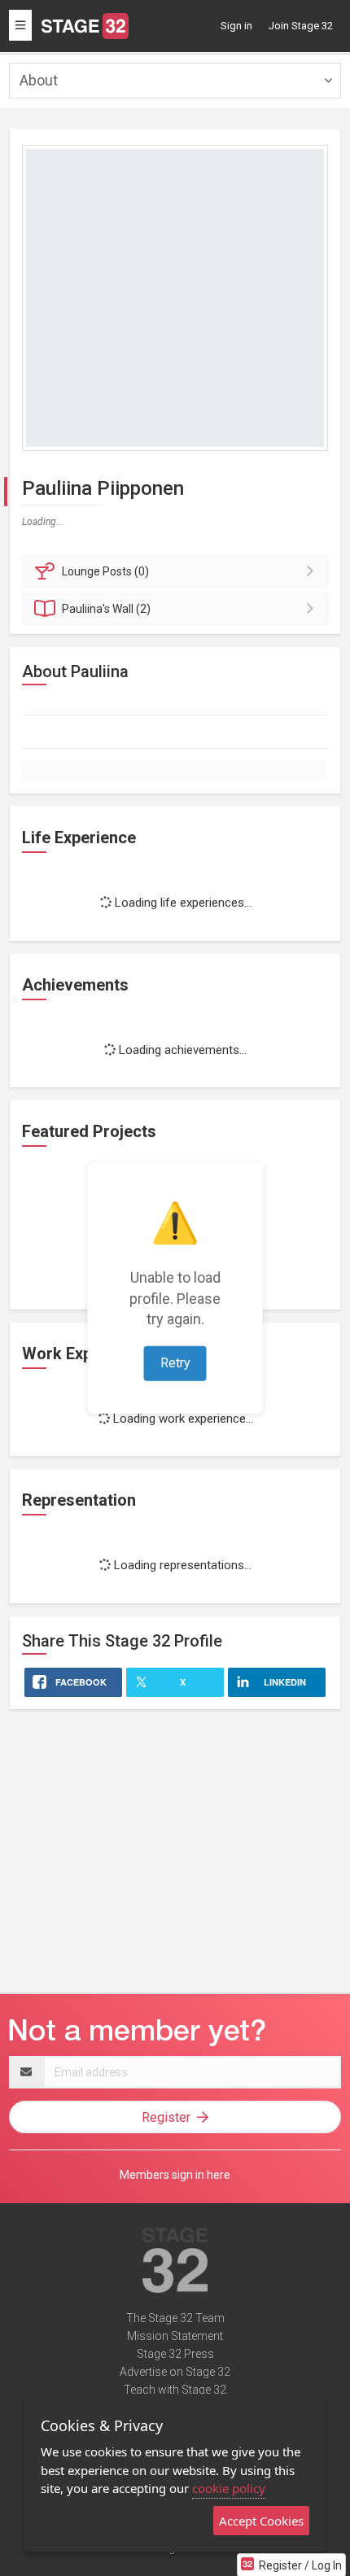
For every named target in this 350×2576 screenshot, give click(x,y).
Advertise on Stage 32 (175, 2372)
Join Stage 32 (301, 26)
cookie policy (229, 2488)
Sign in (236, 26)
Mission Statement (175, 2336)
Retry (175, 1363)
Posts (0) (105, 571)
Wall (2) (106, 609)
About (39, 80)
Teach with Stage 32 (175, 2390)
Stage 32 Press (175, 2354)
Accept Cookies (261, 2521)
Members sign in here (175, 2175)
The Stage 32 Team (175, 2318)
